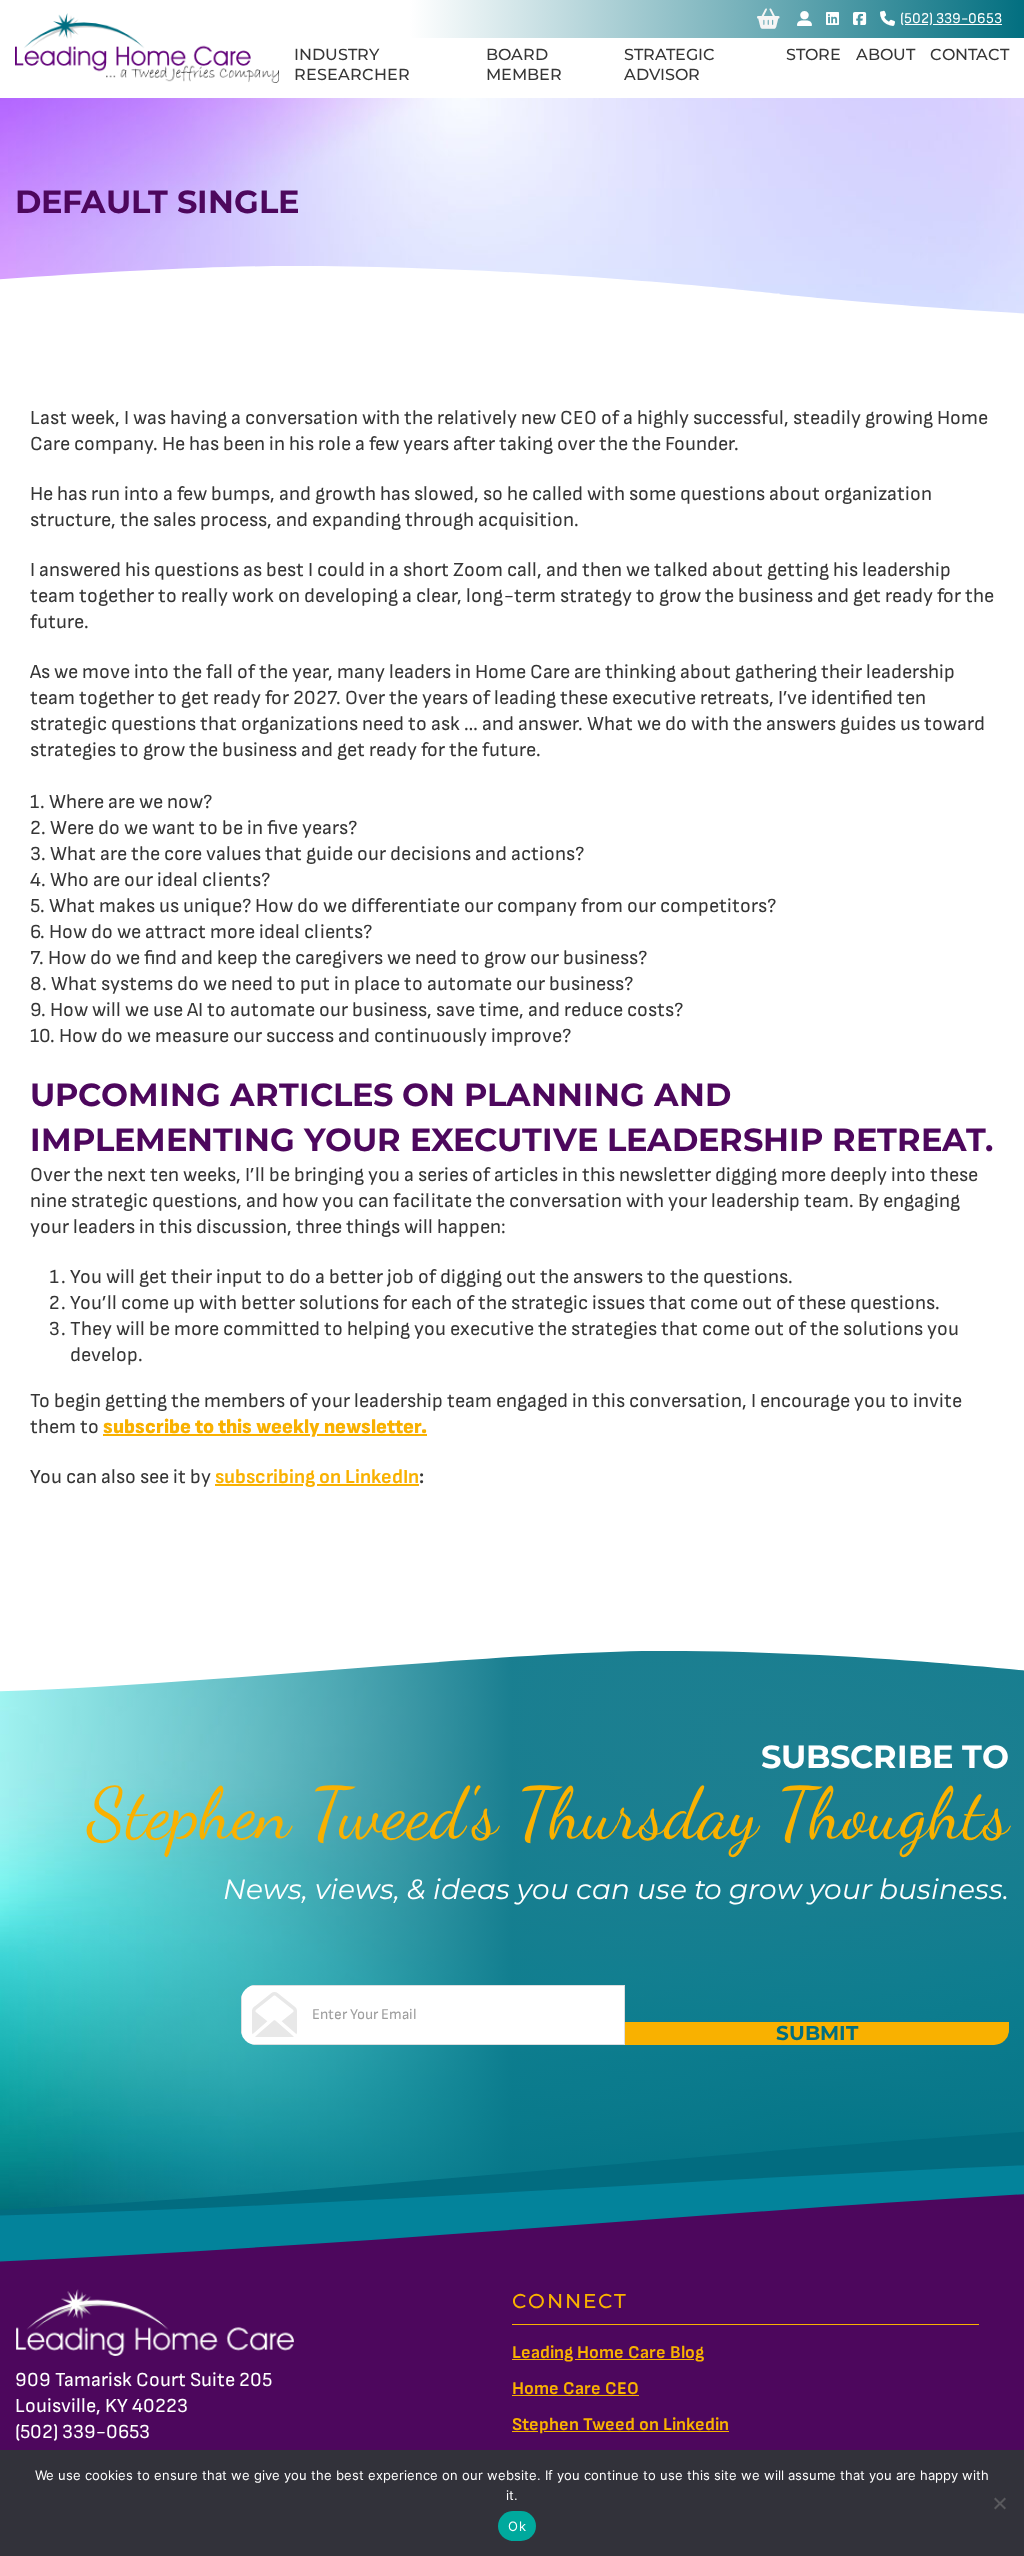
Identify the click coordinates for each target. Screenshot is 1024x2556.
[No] (999, 2503)
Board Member (524, 65)
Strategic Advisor (669, 65)
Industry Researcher (352, 65)
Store (813, 54)
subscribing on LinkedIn (317, 1477)
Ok (517, 2526)
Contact (969, 54)
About (885, 54)
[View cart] (768, 19)
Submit (817, 2033)
